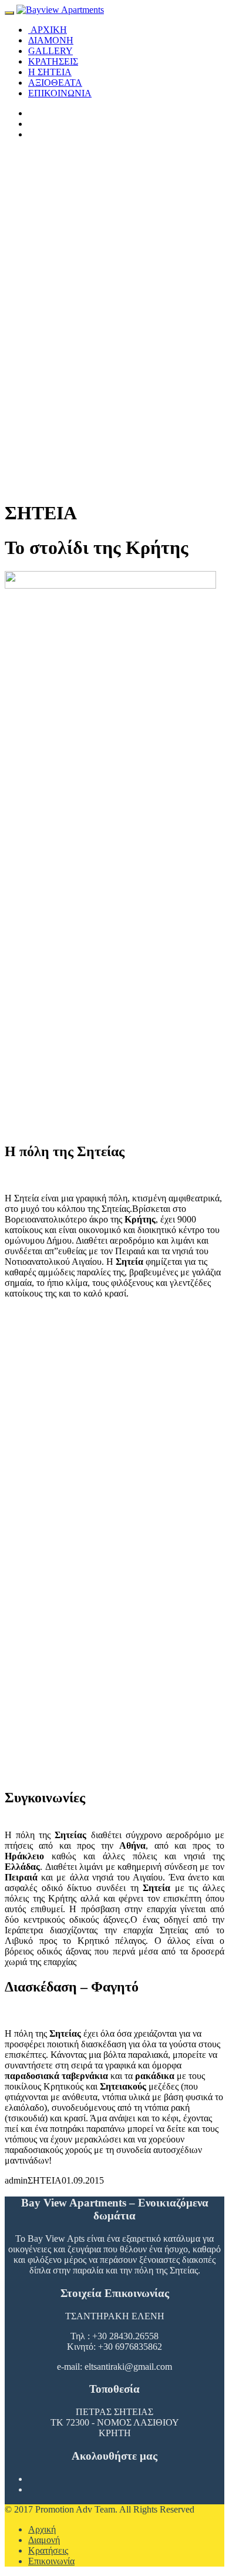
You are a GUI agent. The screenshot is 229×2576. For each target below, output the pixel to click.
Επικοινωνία (51, 2561)
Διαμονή (44, 2540)
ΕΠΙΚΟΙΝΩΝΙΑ (60, 93)
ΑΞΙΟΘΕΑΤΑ (55, 83)
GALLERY (50, 51)
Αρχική (42, 2529)
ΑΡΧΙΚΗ (48, 30)
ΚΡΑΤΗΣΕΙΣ (53, 61)
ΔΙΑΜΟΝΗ (51, 40)
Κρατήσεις (48, 2550)
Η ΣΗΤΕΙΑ (50, 72)
